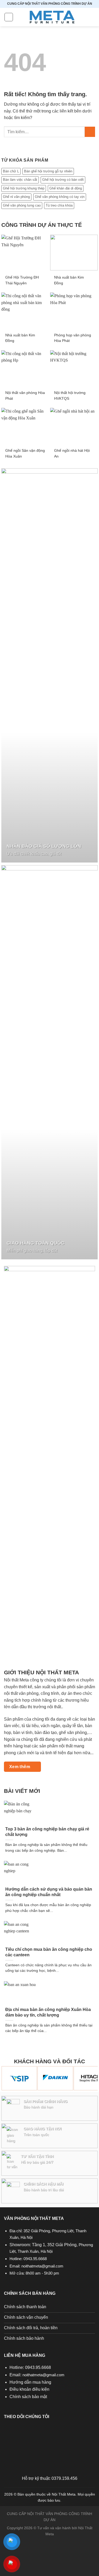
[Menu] (9, 17)
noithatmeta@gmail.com (42, 2266)
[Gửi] (90, 132)
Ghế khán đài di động (66, 188)
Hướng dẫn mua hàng (30, 2382)
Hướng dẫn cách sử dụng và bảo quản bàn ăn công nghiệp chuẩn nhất (49, 1892)
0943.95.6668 (35, 2259)
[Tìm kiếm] (93, 17)
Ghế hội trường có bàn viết (63, 180)
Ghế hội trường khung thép (24, 188)
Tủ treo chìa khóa (59, 205)
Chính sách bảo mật (28, 2397)
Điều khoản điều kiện (29, 2389)
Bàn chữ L (11, 171)
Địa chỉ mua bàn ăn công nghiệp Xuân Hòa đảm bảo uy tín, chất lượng (48, 2012)
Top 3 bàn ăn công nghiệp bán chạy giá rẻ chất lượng (47, 1832)
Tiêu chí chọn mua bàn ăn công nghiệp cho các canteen (49, 1952)
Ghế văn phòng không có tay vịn (60, 197)
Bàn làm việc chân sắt (20, 180)
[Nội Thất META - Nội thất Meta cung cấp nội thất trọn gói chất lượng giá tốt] (52, 17)
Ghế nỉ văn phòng (16, 197)
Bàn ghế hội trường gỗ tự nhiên (48, 171)
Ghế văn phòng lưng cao (22, 205)
